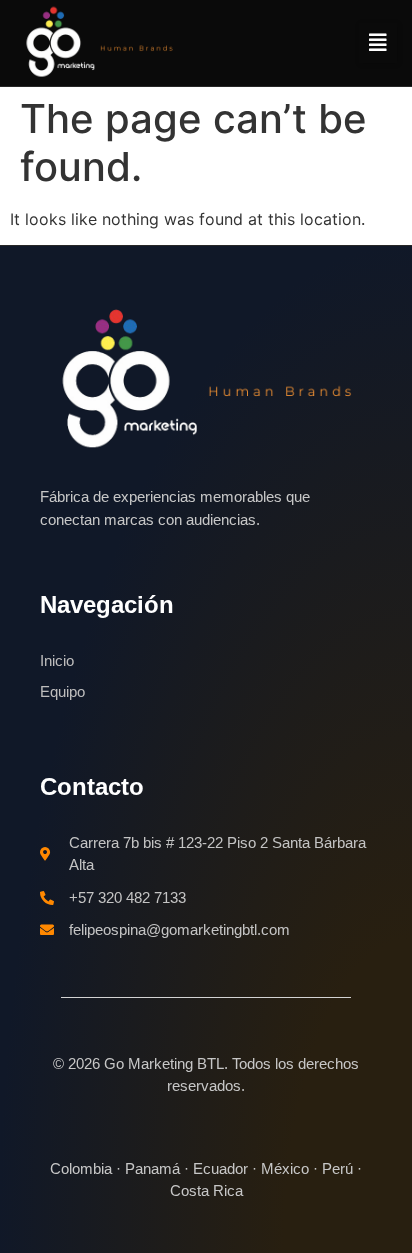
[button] (378, 43)
